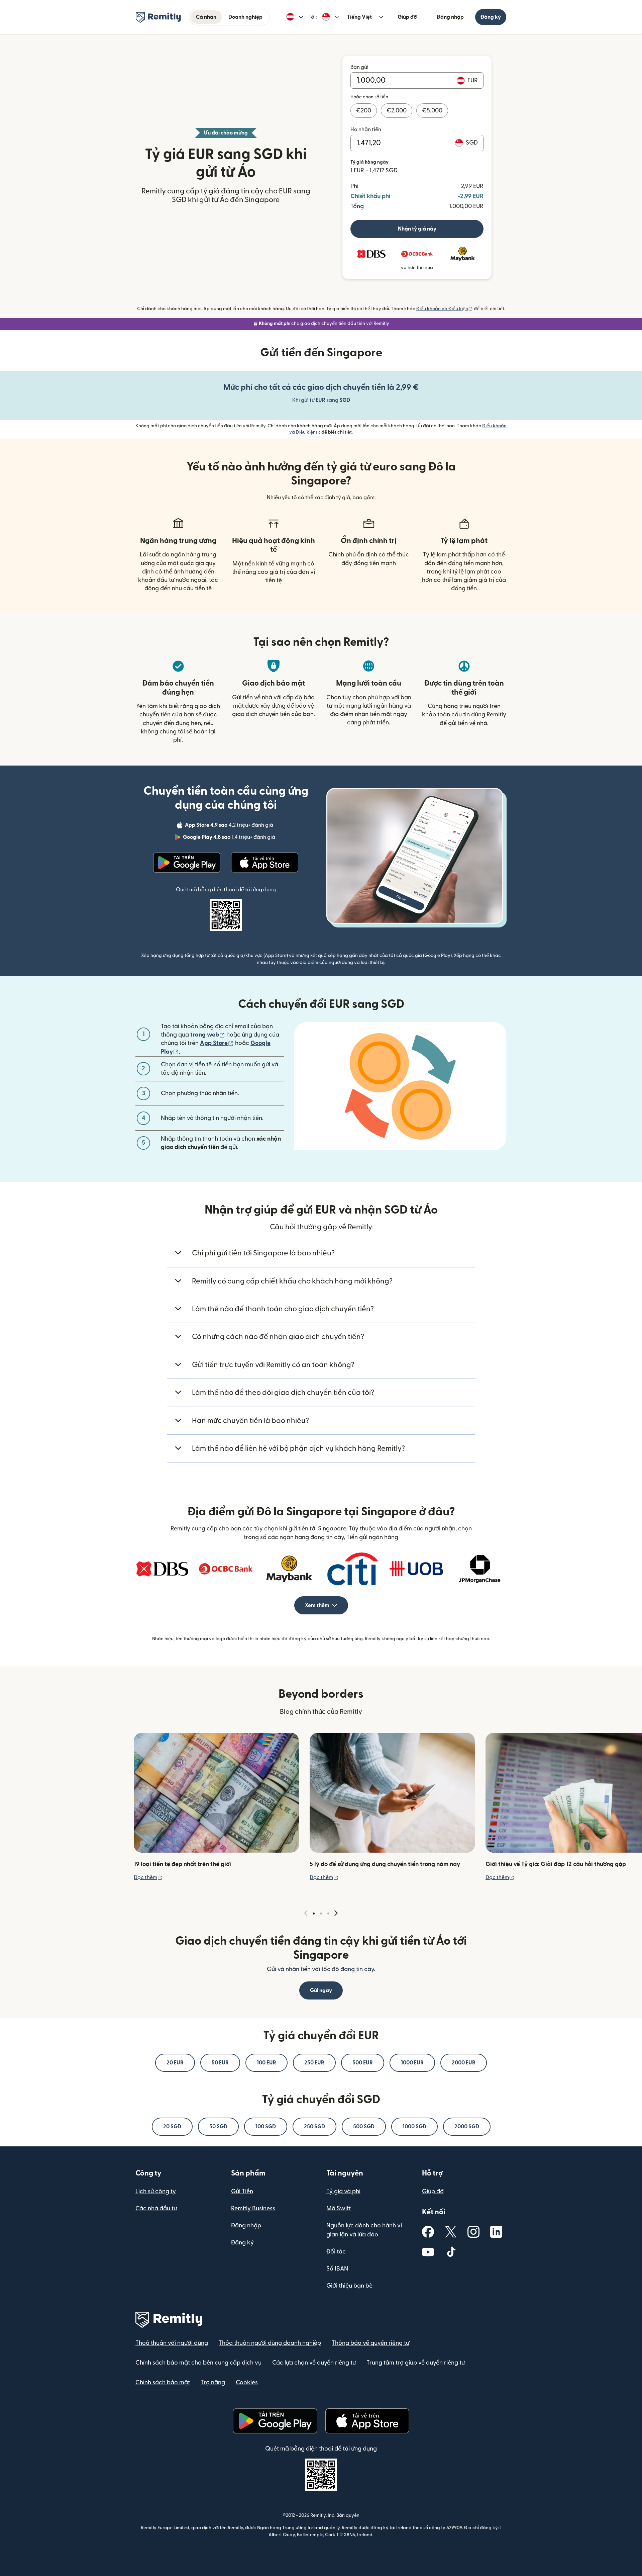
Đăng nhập (450, 17)
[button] (295, 17)
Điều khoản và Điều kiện (445, 309)
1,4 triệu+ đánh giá (230, 838)
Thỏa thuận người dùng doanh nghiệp (270, 2343)
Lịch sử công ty (156, 2191)
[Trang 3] (328, 1914)
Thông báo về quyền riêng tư (370, 2343)
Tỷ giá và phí (343, 2191)
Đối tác (336, 2252)
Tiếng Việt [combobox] (359, 17)
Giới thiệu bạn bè (349, 2286)
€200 (364, 111)
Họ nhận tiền (366, 129)
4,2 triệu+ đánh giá (230, 826)
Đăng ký (491, 17)
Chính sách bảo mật (163, 2382)
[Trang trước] (306, 1913)
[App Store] (265, 863)
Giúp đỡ (407, 17)
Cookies (247, 2382)
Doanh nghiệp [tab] (245, 17)
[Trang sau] (336, 1913)
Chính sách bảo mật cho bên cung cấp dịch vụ (198, 2363)
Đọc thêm (148, 1877)
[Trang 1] (314, 1914)
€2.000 (397, 111)
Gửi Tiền (242, 2191)
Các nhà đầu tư (156, 2208)
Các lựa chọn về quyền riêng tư (314, 2363)
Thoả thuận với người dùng (172, 2343)
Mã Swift (339, 2208)
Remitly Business (253, 2208)
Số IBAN (337, 2269)
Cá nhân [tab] (206, 17)
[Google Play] (187, 863)
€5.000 (432, 111)
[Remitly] (158, 17)
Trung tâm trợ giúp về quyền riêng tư (416, 2363)
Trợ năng (213, 2382)
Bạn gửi (359, 67)
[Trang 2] (321, 1914)
